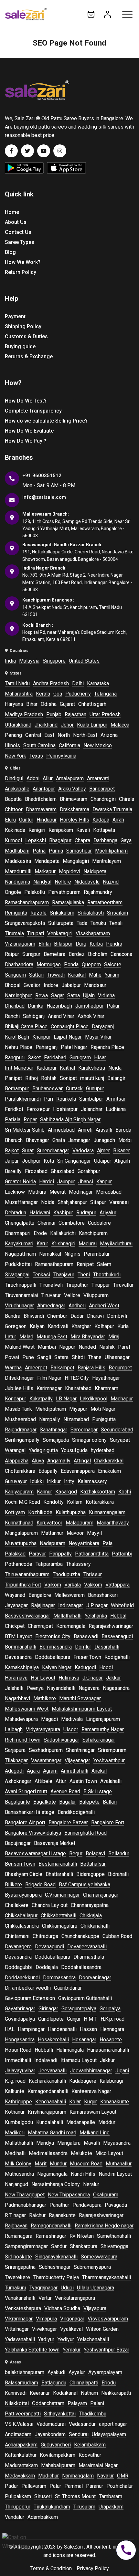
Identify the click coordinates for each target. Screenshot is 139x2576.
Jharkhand (46, 725)
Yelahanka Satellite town (32, 2350)
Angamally (59, 1461)
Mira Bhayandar (88, 1337)
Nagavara (89, 1688)
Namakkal (50, 1254)
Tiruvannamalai (21, 1295)
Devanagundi (49, 1947)
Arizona (109, 735)
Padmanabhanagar (26, 2205)
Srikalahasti (91, 913)
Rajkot (12, 1151)
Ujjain (89, 995)
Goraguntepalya (79, 2009)
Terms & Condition (51, 2568)
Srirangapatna (20, 2267)
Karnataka (98, 683)
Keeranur (40, 2393)
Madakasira (18, 861)
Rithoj (32, 1078)
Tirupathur (77, 1285)
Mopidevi (69, 871)
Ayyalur (77, 2372)
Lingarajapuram (103, 1719)
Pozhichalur (120, 2486)
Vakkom (93, 1585)
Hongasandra (20, 2040)
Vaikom (53, 1585)
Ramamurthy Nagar (103, 1729)
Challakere (17, 1905)
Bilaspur (63, 944)
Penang (13, 735)
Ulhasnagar (117, 1357)
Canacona (121, 954)
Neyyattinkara (84, 1543)
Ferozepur (38, 1109)
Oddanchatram (48, 2403)
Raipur (12, 954)
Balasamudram (21, 2383)
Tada (82, 923)
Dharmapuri (18, 1233)
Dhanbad (15, 1006)
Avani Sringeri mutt (26, 1791)
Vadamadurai (51, 2424)
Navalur (105, 2476)
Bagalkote (45, 1802)
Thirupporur (18, 2507)
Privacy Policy (93, 2568)
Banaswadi (86, 1636)
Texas (36, 756)
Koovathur (90, 2455)
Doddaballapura (53, 1657)
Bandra (13, 1316)
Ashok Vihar (91, 1016)
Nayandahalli (61, 1688)
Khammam (107, 1388)
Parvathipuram (64, 892)
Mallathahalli (67, 1616)
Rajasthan (75, 714)
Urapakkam (111, 2507)
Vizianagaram (20, 944)
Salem (104, 1264)
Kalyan (37, 1326)
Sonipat (68, 1078)
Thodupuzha (66, 1574)
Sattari (36, 975)
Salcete (113, 964)
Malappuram (80, 1523)
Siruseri (43, 2496)
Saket (34, 1058)
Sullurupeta (61, 923)
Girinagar (48, 2009)
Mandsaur (95, 985)
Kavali (83, 830)
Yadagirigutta (43, 1450)
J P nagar (97, 1605)
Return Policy (21, 272)
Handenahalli (62, 2029)
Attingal (82, 1461)
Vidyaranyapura (43, 1729)
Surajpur (31, 954)
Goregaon (16, 1326)
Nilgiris (72, 1254)
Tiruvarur (51, 1295)
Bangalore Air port (25, 1822)
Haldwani (40, 1213)
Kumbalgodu (19, 2122)
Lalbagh (14, 1729)
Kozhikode (40, 1512)
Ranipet (85, 1264)
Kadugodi (85, 1667)
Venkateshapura (23, 2308)
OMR (123, 2476)
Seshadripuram (46, 1750)
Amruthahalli (75, 1771)
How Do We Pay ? (26, 441)
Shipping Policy (23, 326)
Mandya (45, 2143)
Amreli (85, 1130)
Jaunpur (66, 1182)
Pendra (114, 944)
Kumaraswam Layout (93, 2112)
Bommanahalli (21, 1647)
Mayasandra (117, 2143)
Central (33, 735)
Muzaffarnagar (21, 1202)
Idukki (37, 1481)
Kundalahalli (50, 2122)
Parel (124, 1347)
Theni (84, 1275)
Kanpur (104, 1182)
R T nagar (15, 2215)
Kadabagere (83, 2081)
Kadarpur (47, 1068)
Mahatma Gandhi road (52, 2133)
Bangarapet (102, 789)
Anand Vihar (61, 1016)
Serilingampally (22, 1440)
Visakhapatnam (93, 933)
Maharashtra (19, 694)
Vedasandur (82, 2424)
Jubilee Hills (19, 1388)
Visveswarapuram (108, 2319)
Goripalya (110, 2009)
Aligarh (122, 1161)
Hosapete (111, 2040)
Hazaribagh (59, 1006)
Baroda (123, 1130)
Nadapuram (53, 1543)
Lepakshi (36, 840)
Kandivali (58, 1326)
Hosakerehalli (53, 2040)
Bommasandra (56, 1647)
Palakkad (15, 1554)
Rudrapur (86, 1213)
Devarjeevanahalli (87, 1947)
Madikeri (15, 2133)
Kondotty (53, 1502)
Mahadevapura (21, 1719)
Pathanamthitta (92, 1554)
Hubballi (44, 2050)
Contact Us (18, 232)
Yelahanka (96, 1616)
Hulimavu (69, 1678)
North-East (85, 735)
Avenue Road (65, 1791)
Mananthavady (113, 1523)
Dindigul (14, 778)
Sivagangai (17, 1275)
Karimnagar (49, 1388)
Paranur (95, 2486)
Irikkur (54, 1481)
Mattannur (52, 1533)
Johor (67, 725)
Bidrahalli (118, 1874)
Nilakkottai (17, 2403)
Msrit (41, 2164)
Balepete (89, 1802)
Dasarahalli (107, 1647)
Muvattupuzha (21, 1543)
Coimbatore (72, 1223)
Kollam (75, 1502)
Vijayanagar (77, 1760)
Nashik (107, 1347)
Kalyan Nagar (57, 1667)
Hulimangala (70, 2050)
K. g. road (15, 2081)
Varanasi (119, 1202)
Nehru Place (19, 1047)
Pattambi (122, 1554)
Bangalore (40, 1595)
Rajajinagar (43, 1605)
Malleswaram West (27, 1709)
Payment (15, 316)
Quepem (91, 964)
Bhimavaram (74, 799)
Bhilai (45, 944)
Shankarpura (84, 2246)
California (69, 745)
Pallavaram (34, 2486)
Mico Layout (109, 2153)
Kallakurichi (63, 1233)
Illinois (12, 745)
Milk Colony (18, 2164)
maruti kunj (92, 1078)
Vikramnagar (19, 2319)
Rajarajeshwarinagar (111, 1626)
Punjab (54, 714)
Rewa (42, 995)
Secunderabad (117, 1430)
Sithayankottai (60, 2414)
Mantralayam (107, 861)
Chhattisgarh (92, 704)
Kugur (91, 2102)
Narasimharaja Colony (56, 2184)
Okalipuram (106, 2195)
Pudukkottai (18, 1264)
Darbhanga (105, 840)
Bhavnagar (37, 1140)
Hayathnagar (106, 1378)
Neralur (91, 2184)
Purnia (56, 851)
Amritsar (116, 1099)
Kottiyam (15, 1512)
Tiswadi (56, 975)
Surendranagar (53, 1151)
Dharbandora (19, 964)
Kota (49, 1161)
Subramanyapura (92, 2267)
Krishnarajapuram (47, 2112)
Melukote (81, 2153)
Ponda (71, 964)
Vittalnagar (17, 2329)
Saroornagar (84, 1430)
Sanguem (15, 975)
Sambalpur (91, 1099)
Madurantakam (21, 2465)
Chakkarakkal (109, 1461)
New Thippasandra (69, 2195)
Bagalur (68, 1802)
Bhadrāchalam (41, 799)
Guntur (26, 820)
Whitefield (122, 1605)
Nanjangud (16, 2184)
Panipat (13, 1078)
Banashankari (103, 1595)
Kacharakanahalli (47, 2081)
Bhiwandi (34, 1316)
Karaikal (77, 975)
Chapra (82, 840)
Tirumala (14, 933)
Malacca (120, 725)
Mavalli (92, 2143)
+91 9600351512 (42, 476)
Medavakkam (20, 2476)
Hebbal (118, 1616)
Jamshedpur (89, 1006)
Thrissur (93, 1574)
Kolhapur (104, 1326)
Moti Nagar (103, 1409)
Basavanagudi (117, 1636)
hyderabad (103, 1450)
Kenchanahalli (51, 2102)
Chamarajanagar (101, 1895)
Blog (10, 252)
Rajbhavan (16, 2226)
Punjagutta (104, 1419)
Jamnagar (79, 1140)
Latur (11, 1337)
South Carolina (39, 745)
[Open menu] (127, 14)
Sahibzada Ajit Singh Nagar (70, 1120)
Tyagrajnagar (43, 2288)
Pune (28, 1357)
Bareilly (13, 1171)
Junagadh (104, 1140)
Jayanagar (16, 1605)
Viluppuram (96, 1295)
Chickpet (15, 1626)
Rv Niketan (82, 2236)
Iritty (69, 1481)
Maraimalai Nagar (98, 2465)
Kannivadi (16, 2393)
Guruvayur (16, 1481)
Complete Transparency (33, 411)
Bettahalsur (93, 1864)
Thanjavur (64, 1275)
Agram (50, 1771)
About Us (16, 222)
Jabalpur (71, 985)
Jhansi (86, 1182)
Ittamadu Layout (79, 2060)
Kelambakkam (90, 2445)
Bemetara (54, 954)
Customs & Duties (26, 336)
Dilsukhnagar (19, 1378)
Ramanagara (19, 2236)
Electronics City (53, 1636)
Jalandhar (92, 1109)
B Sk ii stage (98, 1791)
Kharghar (81, 1326)
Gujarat (67, 704)
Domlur (83, 1647)
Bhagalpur (60, 840)
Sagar (58, 995)
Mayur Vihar (98, 1037)
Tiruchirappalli (21, 1285)
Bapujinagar (18, 1843)
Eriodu (109, 2383)
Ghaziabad (63, 1171)
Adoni (33, 778)
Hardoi (47, 1182)
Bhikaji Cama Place (26, 1026)
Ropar (30, 1120)
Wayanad (15, 1595)
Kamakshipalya (22, 1667)
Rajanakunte (62, 2215)
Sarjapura (15, 1750)
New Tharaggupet (25, 2195)
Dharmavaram (41, 809)
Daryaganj (103, 1026)
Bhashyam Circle (24, 1874)
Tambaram (111, 2496)
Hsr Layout (43, 1678)
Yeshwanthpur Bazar (107, 2350)
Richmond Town (23, 1740)
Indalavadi (46, 2060)
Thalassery (78, 1564)
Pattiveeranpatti (23, 2414)
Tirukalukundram (52, 2507)
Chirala (127, 799)
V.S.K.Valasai (19, 2424)
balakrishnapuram (25, 2372)
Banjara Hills (91, 1368)
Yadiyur (46, 2339)
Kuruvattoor (49, 1523)
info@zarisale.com (44, 497)
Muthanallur (119, 2164)
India (10, 661)
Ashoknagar (18, 1781)
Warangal (15, 1450)
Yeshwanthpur (109, 1760)
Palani (97, 2403)
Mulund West (20, 1347)
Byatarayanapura (23, 1895)
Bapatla (13, 799)
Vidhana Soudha (62, 2308)
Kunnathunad (19, 1523)
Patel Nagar (74, 1047)
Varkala (73, 1585)
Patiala (13, 1120)
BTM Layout (18, 1636)
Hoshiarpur (65, 1109)
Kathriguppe (18, 2102)
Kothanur (15, 2112)
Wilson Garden (102, 2329)
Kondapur (16, 1399)
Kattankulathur (21, 2455)
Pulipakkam (18, 2496)
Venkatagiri (60, 933)
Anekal (99, 1771)
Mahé (95, 975)
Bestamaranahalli (58, 1864)
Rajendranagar (21, 1430)
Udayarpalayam (109, 2434)
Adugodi (14, 1771)
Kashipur (63, 1213)
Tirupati (36, 933)
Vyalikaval (71, 2329)
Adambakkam (43, 2517)
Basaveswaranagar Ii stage (35, 1853)
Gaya (126, 840)
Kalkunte (15, 2091)
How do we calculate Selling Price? (46, 421)
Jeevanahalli (53, 2071)
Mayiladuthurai (116, 1244)
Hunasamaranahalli (108, 2050)
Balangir (116, 1078)
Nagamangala (52, 2174)
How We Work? (23, 262)
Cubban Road (117, 1936)
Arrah (118, 820)
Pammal (74, 2486)
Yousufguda (74, 1450)
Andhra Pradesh (51, 683)
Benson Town (20, 1864)
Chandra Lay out (50, 1905)
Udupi (67, 2288)
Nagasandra (116, 1688)
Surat (28, 1151)
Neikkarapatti (116, 2393)
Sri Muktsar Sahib (25, 1130)
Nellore (63, 882)
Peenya (35, 1688)
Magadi (49, 1719)
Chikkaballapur (21, 1916)
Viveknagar (44, 2329)
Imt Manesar (19, 1068)
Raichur (37, 2215)
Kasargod (66, 1492)
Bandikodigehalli (76, 1812)
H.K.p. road (112, 2019)
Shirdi (78, 1357)
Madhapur (122, 1399)
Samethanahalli (114, 2236)
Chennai (46, 1223)
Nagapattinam (20, 1254)
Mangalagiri (76, 861)
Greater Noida (20, 1182)
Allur (48, 778)
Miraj (114, 1337)
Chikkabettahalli (59, 1916)
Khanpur (41, 1037)
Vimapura (46, 2319)
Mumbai (47, 1347)
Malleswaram (69, 1595)
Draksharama (75, 809)
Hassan (88, 2029)
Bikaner (122, 1151)
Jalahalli (14, 1688)
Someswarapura (99, 2257)
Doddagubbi (19, 1967)
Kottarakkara (100, 1502)
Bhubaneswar (48, 1089)
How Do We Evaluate (29, 431)
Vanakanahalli (20, 2298)
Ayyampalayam (105, 2372)
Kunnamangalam (107, 1512)
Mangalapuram (21, 1533)
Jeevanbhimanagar (91, 2071)
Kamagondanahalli (48, 2091)
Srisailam (118, 913)
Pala (107, 1543)
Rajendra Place (107, 1047)
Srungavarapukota (25, 923)
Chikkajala (91, 1916)
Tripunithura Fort (23, 1585)
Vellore (72, 1295)
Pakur (113, 1006)
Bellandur (119, 1853)
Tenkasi (41, 1275)
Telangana (105, 694)
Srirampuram (112, 1750)
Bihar (32, 704)
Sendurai (79, 2434)
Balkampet (62, 1368)
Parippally (60, 1554)
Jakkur (113, 1678)
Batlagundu (54, 2383)
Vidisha (106, 995)
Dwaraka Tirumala (112, 809)
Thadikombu (93, 2414)
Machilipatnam (111, 851)
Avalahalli (111, 1781)
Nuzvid (111, 882)
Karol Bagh (17, 1037)
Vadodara (83, 1151)
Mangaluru (69, 2143)
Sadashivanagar (61, 1740)
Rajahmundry (98, 892)
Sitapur (98, 1202)
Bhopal (13, 985)
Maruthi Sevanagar (80, 1698)
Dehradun (16, 1213)
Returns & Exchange (29, 356)
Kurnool (13, 840)
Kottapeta (104, 830)
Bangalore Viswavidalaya (33, 1833)
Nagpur (67, 1347)
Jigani (122, 2071)
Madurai (88, 1244)
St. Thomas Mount (75, 2496)
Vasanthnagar (46, 1760)
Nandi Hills (83, 2174)
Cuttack (74, 1089)
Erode (40, 1233)
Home (12, 212)
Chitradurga (45, 1936)
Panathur (59, 2205)
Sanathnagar (53, 1430)
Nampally (50, 1419)
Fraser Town (87, 1657)
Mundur (58, 2164)
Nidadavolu (87, 882)
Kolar (75, 2102)
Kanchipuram (93, 1233)
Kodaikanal (65, 2393)
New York (16, 756)
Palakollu (35, 892)
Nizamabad (76, 1419)
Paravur (37, 1554)
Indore (51, 985)
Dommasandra (59, 1978)
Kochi (125, 1492)
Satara (61, 1357)
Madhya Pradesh (24, 714)
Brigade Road (40, 1885)
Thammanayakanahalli (107, 2277)
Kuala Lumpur (92, 725)
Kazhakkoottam (98, 1492)
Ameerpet (36, 1368)
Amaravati (98, 778)
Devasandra (18, 1657)
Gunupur (95, 1089)
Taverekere (17, 2277)
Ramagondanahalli (51, 2226)
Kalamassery (92, 1481)
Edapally (48, 1471)
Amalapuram (70, 778)
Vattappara (118, 1585)
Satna (74, 995)
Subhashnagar (55, 2267)
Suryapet (120, 1440)
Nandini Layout (115, 2174)
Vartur (45, 2298)
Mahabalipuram (58, 2465)
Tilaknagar (16, 1760)
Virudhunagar (19, 1306)
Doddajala (47, 1967)
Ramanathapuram (54, 1264)
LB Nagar (66, 1399)
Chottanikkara (20, 1471)
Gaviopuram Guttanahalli (85, 1998)
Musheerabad (20, 1419)
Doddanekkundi (22, 1978)
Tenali (116, 923)
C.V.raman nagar (62, 1895)
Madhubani (17, 851)
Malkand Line (95, 2133)
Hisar (100, 1058)
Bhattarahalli (59, 1874)
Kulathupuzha (71, 1512)
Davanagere (18, 1947)
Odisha (49, 704)
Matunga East (52, 1337)
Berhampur (17, 1089)
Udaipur (103, 1161)
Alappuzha (17, 1461)
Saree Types (20, 242)
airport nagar (113, 2424)
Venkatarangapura (75, 2298)
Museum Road (86, 2164)
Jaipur (12, 1161)
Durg (81, 944)
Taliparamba (49, 1564)
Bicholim (98, 954)
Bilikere (13, 1885)
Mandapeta (47, 861)
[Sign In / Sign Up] (107, 14)
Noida (115, 1068)
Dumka (36, 1006)
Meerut (58, 1192)
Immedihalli (18, 2060)
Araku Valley (72, 789)
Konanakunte (115, 2102)
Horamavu (16, 1678)
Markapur (45, 871)
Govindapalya (20, 2019)
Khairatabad (78, 1388)
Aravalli (104, 1130)
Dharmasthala (89, 1957)
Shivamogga (114, 2246)
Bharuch (14, 1140)
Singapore (54, 661)
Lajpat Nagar (68, 1037)
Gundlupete (51, 2019)
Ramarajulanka (68, 902)
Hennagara (112, 2029)
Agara (33, 1771)
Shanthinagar (80, 1750)
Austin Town (83, 1781)
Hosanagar (84, 2040)
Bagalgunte (17, 1802)
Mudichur (48, 2476)
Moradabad (109, 1192)
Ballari (110, 1802)
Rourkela (66, 1099)
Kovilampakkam (58, 2455)
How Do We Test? (26, 401)
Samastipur (79, 851)
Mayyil (94, 1533)
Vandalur (15, 2517)
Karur (42, 1244)
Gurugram (80, 1058)
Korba (96, 944)
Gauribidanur (68, 1988)
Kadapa (101, 820)
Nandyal (42, 882)
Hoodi (106, 1667)
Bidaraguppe (91, 1874)
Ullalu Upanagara (96, 2288)
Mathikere (45, 1698)
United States (84, 661)
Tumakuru (16, 2288)
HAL (10, 2029)
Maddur (107, 2122)
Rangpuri (15, 1058)
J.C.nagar (93, 1678)
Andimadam (18, 2434)
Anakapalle (17, 789)
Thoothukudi (107, 1275)
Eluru (10, 820)
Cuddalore (99, 1223)
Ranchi (12, 1016)
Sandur (59, 2246)
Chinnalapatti (84, 2383)
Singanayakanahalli (56, 2257)
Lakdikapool (94, 1399)
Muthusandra (19, 2174)
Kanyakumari (19, 1244)
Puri (48, 1099)
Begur (76, 1853)
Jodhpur (31, 1161)
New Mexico (98, 745)
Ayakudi (56, 2372)
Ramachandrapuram (27, 902)
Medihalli (15, 2153)
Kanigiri (37, 830)
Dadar (77, 1316)
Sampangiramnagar (26, 2246)
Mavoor (75, 1533)
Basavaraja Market (55, 1843)
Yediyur (66, 2339)
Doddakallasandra (81, 1967)
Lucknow (15, 1192)
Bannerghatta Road (86, 1833)
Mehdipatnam (51, 1409)
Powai (12, 1357)
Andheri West (104, 1306)
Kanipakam (61, 830)
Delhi (78, 683)
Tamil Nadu (17, 683)
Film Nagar (49, 1378)
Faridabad (55, 1058)
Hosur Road (18, 2050)
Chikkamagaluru (60, 1926)
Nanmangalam (78, 2476)
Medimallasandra (48, 2153)
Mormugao (49, 964)
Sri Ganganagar (74, 1161)
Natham (89, 2393)
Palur (55, 2486)
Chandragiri (103, 799)
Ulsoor (71, 1729)
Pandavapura (87, 2205)
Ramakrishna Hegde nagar (104, 2226)
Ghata (59, 1140)
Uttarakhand (18, 725)
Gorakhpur (89, 1171)
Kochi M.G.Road (22, 1502)
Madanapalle (81, 2122)
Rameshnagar (51, 2236)
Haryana (14, 704)
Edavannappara (78, 1471)
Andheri (77, 1306)
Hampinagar (31, 2029)
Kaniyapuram (19, 1492)
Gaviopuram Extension (30, 1998)
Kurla (123, 1326)
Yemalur (72, 2350)
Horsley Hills (75, 820)
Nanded (87, 1347)
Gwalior (32, 985)
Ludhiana (116, 1109)
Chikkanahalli (95, 1926)
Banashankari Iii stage (30, 1812)
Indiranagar (71, 1605)
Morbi (125, 1140)
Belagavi (95, 1853)
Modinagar (81, 1192)
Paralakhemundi (23, 1099)
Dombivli (117, 1316)
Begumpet (120, 1368)
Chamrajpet (40, 1626)
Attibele (43, 1781)
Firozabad (36, 1171)
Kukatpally (41, 1399)
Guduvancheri (56, 2445)
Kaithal (67, 1068)
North (64, 735)
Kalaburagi (111, 2081)
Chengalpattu (20, 1223)
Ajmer (103, 1151)
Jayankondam (50, 2434)
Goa (58, 694)
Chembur (57, 1316)
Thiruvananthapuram (27, 1574)
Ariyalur (108, 1213)
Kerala (43, 694)
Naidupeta (95, 871)
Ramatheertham (105, 902)
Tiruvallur (123, 1285)
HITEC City (77, 1378)
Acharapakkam (21, 2445)
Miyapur (78, 1409)
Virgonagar (72, 2319)
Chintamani (17, 1936)
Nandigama (17, 882)
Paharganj (47, 1047)
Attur (61, 1781)
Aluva (38, 1461)
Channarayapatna (90, 1905)
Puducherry (78, 694)
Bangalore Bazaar (68, 1822)
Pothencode (19, 1564)
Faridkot (14, 1109)
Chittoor (14, 809)
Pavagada (116, 2205)
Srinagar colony (89, 1440)
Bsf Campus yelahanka (85, 1885)
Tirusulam (84, 2507)
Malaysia (29, 661)
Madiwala (72, 1719)
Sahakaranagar (99, 1740)
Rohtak (49, 1078)
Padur (11, 2486)
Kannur (44, 1492)
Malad (26, 1337)
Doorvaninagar (95, 1978)
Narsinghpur (18, 995)
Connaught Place (70, 1026)
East (49, 735)
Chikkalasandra (22, 1926)
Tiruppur (101, 1285)
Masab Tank (18, 1409)
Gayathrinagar (20, 2009)
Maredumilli (18, 871)
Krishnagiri (63, 1244)
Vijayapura (95, 2308)
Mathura (37, 1192)
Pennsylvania (61, 756)
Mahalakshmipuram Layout (82, 1709)
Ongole (13, 892)
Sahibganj (34, 1016)
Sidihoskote (18, 2257)
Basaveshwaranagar (27, 1616)
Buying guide (20, 346)
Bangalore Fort (108, 1822)
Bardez (77, 954)
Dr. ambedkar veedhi (28, 1988)
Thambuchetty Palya (56, 2277)
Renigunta (16, 913)
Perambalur (97, 1254)
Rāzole (38, 913)
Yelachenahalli (93, 2339)
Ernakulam (109, 1471)
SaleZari (73, 2547)
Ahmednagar (51, 1306)
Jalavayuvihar (20, 2071)
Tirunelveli (51, 1285)
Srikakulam (62, 913)
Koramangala (71, 1626)
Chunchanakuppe (80, 1936)
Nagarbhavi (17, 1698)
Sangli (44, 1357)
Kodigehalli (117, 1657)
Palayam (77, 2403)
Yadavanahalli (20, 2339)
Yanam (112, 975)
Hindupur (47, 820)
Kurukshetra (92, 1068)
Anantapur (44, 789)
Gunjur (74, 2019)
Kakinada (15, 830)
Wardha (13, 1368)
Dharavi (95, 1316)
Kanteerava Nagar (91, 2091)
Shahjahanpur (72, 1202)
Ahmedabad (61, 1130)
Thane (95, 1357)
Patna (39, 851)
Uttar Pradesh (105, 714)
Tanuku (98, 923)
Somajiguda (56, 1440)
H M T (91, 2019)
